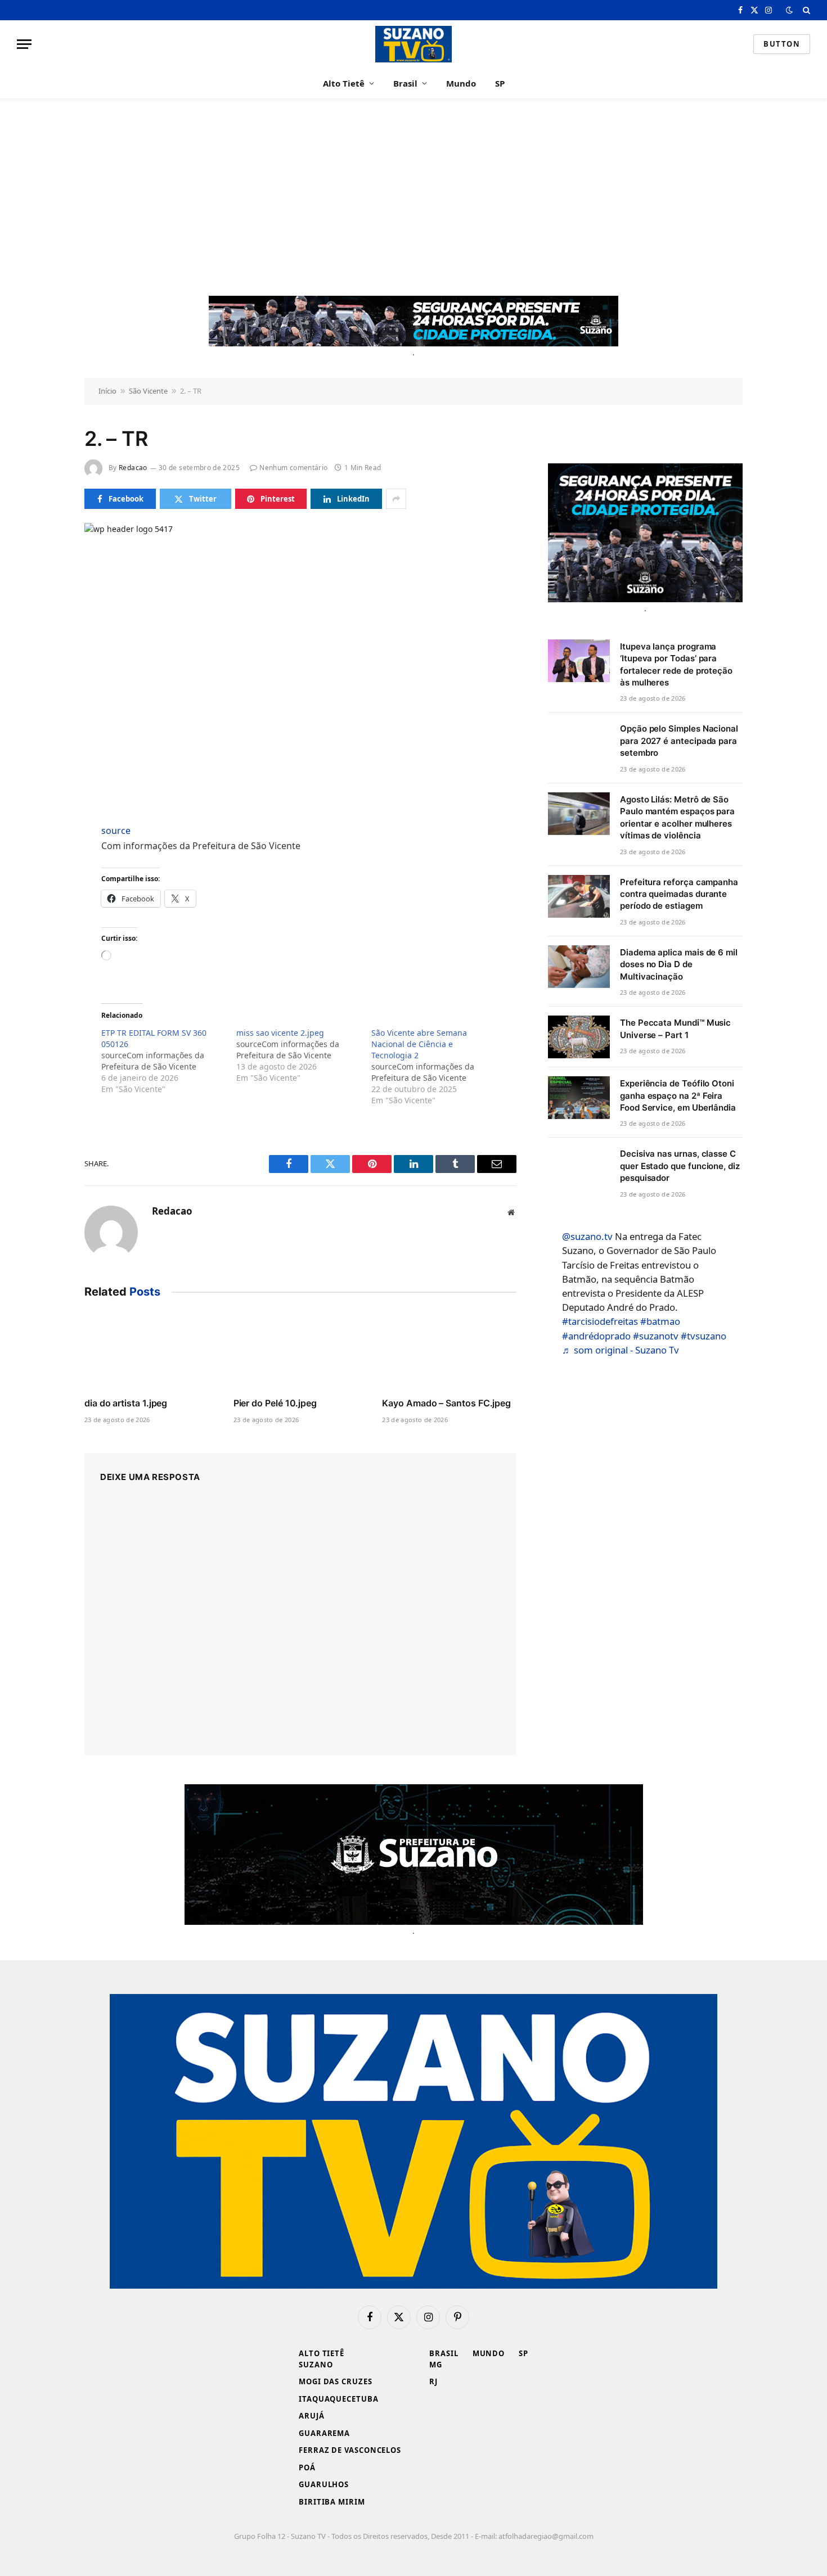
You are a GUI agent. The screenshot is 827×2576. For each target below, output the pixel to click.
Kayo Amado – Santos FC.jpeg (446, 1403)
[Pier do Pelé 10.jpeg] (301, 1351)
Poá (307, 2467)
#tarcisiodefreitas (600, 1321)
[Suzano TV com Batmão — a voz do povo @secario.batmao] (414, 44)
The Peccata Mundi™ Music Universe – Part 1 (675, 1028)
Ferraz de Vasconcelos (350, 2450)
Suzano (316, 2365)
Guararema (324, 2433)
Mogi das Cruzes (336, 2381)
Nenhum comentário (293, 468)
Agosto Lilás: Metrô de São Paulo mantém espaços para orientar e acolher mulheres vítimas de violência (677, 817)
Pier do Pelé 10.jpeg (275, 1403)
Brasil (405, 83)
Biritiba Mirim (332, 2502)
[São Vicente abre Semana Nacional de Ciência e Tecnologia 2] (439, 1067)
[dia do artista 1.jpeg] (152, 1351)
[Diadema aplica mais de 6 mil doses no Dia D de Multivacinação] (579, 967)
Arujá (312, 2416)
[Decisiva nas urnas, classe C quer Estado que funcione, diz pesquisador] (579, 1168)
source (116, 831)
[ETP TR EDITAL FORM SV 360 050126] (169, 1061)
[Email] (44, 964)
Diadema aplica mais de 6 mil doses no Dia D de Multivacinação (679, 964)
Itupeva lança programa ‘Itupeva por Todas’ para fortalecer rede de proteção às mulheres (676, 664)
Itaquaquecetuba (339, 2399)
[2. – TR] (300, 664)
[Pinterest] (44, 938)
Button (782, 44)
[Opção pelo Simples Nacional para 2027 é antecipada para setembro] (579, 743)
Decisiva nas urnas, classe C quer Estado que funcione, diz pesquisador (680, 1166)
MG (436, 2365)
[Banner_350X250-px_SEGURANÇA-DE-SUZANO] (645, 533)
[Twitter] (44, 886)
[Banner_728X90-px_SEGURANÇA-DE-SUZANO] (414, 321)
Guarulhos (324, 2484)
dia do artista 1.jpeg (126, 1403)
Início (107, 391)
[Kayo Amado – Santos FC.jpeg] (449, 1351)
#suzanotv (656, 1336)
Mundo (461, 83)
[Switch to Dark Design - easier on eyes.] (789, 10)
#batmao (660, 1321)
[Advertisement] (414, 197)
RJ (433, 2381)
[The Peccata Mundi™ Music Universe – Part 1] (579, 1037)
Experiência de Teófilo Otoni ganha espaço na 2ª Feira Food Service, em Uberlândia (678, 1095)
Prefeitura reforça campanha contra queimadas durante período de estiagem (679, 894)
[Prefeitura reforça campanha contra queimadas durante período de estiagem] (579, 896)
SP (500, 83)
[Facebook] (44, 860)
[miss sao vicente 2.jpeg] (304, 1055)
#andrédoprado (596, 1336)
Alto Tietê (344, 83)
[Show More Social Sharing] (396, 499)
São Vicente (148, 391)
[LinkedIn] (44, 912)
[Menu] (24, 44)
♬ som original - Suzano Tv (621, 1350)
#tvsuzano (704, 1336)
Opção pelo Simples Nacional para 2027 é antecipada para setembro (679, 741)
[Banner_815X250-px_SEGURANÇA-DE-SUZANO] (414, 1855)
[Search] (805, 10)
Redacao (133, 468)
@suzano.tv (587, 1236)
